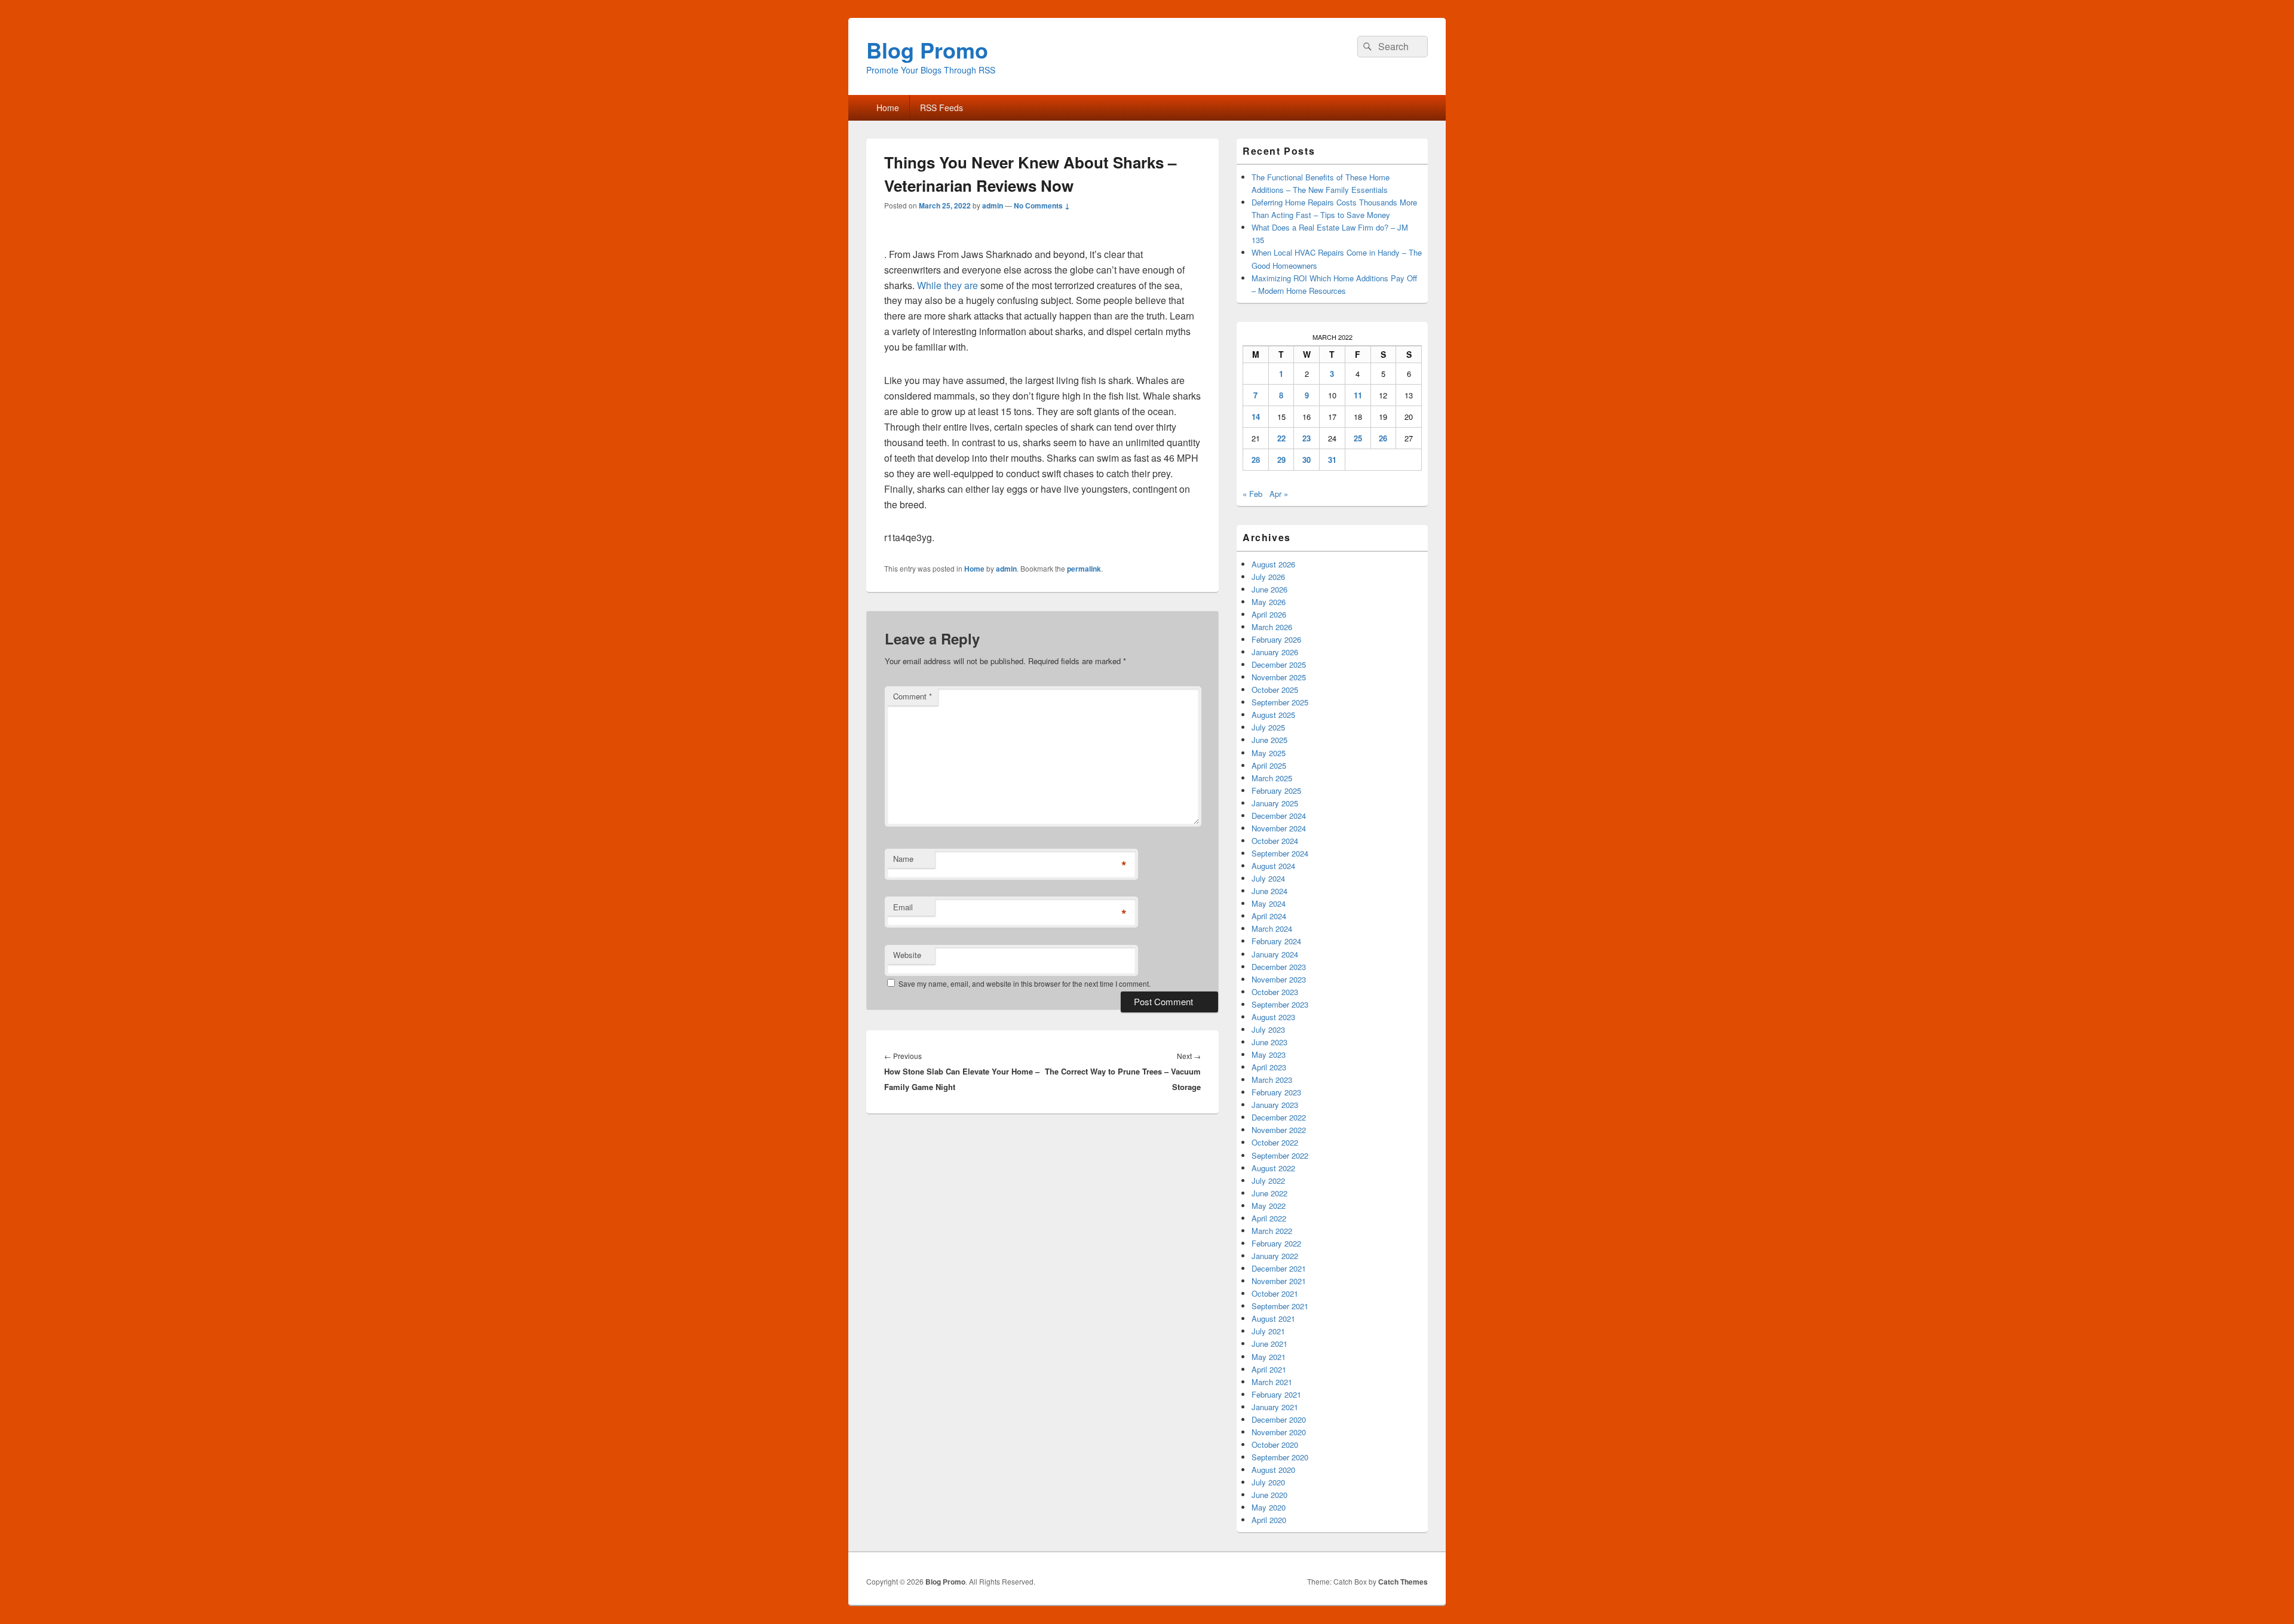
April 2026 (1269, 614)
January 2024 (1275, 954)
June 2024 (1269, 891)
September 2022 (1280, 1155)
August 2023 (1273, 1017)
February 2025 (1276, 790)
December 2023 (1279, 967)
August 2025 (1273, 715)
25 (1358, 438)
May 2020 (1269, 1507)
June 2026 (1269, 589)
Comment (913, 696)
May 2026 (1269, 602)
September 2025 (1280, 702)
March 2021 (1272, 1382)
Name (903, 859)
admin (993, 205)
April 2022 (1269, 1218)
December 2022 (1279, 1117)
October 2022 (1275, 1142)
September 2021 (1280, 1306)
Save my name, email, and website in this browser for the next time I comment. (1025, 983)
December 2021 (1279, 1268)
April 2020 (1269, 1520)
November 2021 (1279, 1281)
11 (1358, 395)
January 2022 (1275, 1256)
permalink (1084, 569)
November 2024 (1279, 828)
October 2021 (1275, 1293)
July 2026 (1268, 577)
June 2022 (1269, 1193)
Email (903, 907)
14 (1256, 417)
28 (1256, 460)
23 (1307, 438)
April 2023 (1269, 1067)
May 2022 (1269, 1206)
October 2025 (1275, 690)
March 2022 (1272, 1231)
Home (888, 108)
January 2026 (1275, 652)
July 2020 (1268, 1482)
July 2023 (1268, 1029)
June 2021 (1269, 1344)
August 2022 (1273, 1168)
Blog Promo (927, 50)
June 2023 (1269, 1042)
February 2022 (1276, 1243)
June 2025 (1269, 740)
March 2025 (1272, 778)
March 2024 (1272, 928)
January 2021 (1275, 1407)
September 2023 (1280, 1004)
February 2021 (1276, 1394)
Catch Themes (1403, 1582)
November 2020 (1279, 1432)
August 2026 (1273, 564)
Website (907, 955)
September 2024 (1280, 853)
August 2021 (1273, 1318)
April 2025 (1269, 765)
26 (1383, 438)
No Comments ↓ (1042, 205)
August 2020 (1273, 1470)
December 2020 (1279, 1419)
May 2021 (1269, 1357)
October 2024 (1275, 841)
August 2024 (1273, 866)
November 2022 (1279, 1130)
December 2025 (1279, 664)
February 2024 (1276, 941)
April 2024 (1269, 916)
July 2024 (1268, 878)
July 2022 (1268, 1181)
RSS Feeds (941, 108)
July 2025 (1268, 727)
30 (1307, 460)
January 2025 (1275, 803)
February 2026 (1276, 639)
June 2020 (1269, 1495)
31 (1332, 460)
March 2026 (1272, 627)
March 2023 (1272, 1080)
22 (1281, 438)
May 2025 (1269, 753)
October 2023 (1275, 992)
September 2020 (1280, 1457)
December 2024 (1279, 816)
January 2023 (1275, 1105)
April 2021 (1269, 1369)
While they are (947, 285)
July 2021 (1268, 1331)
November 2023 (1279, 979)
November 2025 (1279, 677)
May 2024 (1269, 903)
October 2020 (1275, 1445)
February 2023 (1276, 1092)
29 (1281, 460)
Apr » (1279, 494)
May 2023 (1269, 1054)
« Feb (1252, 494)
